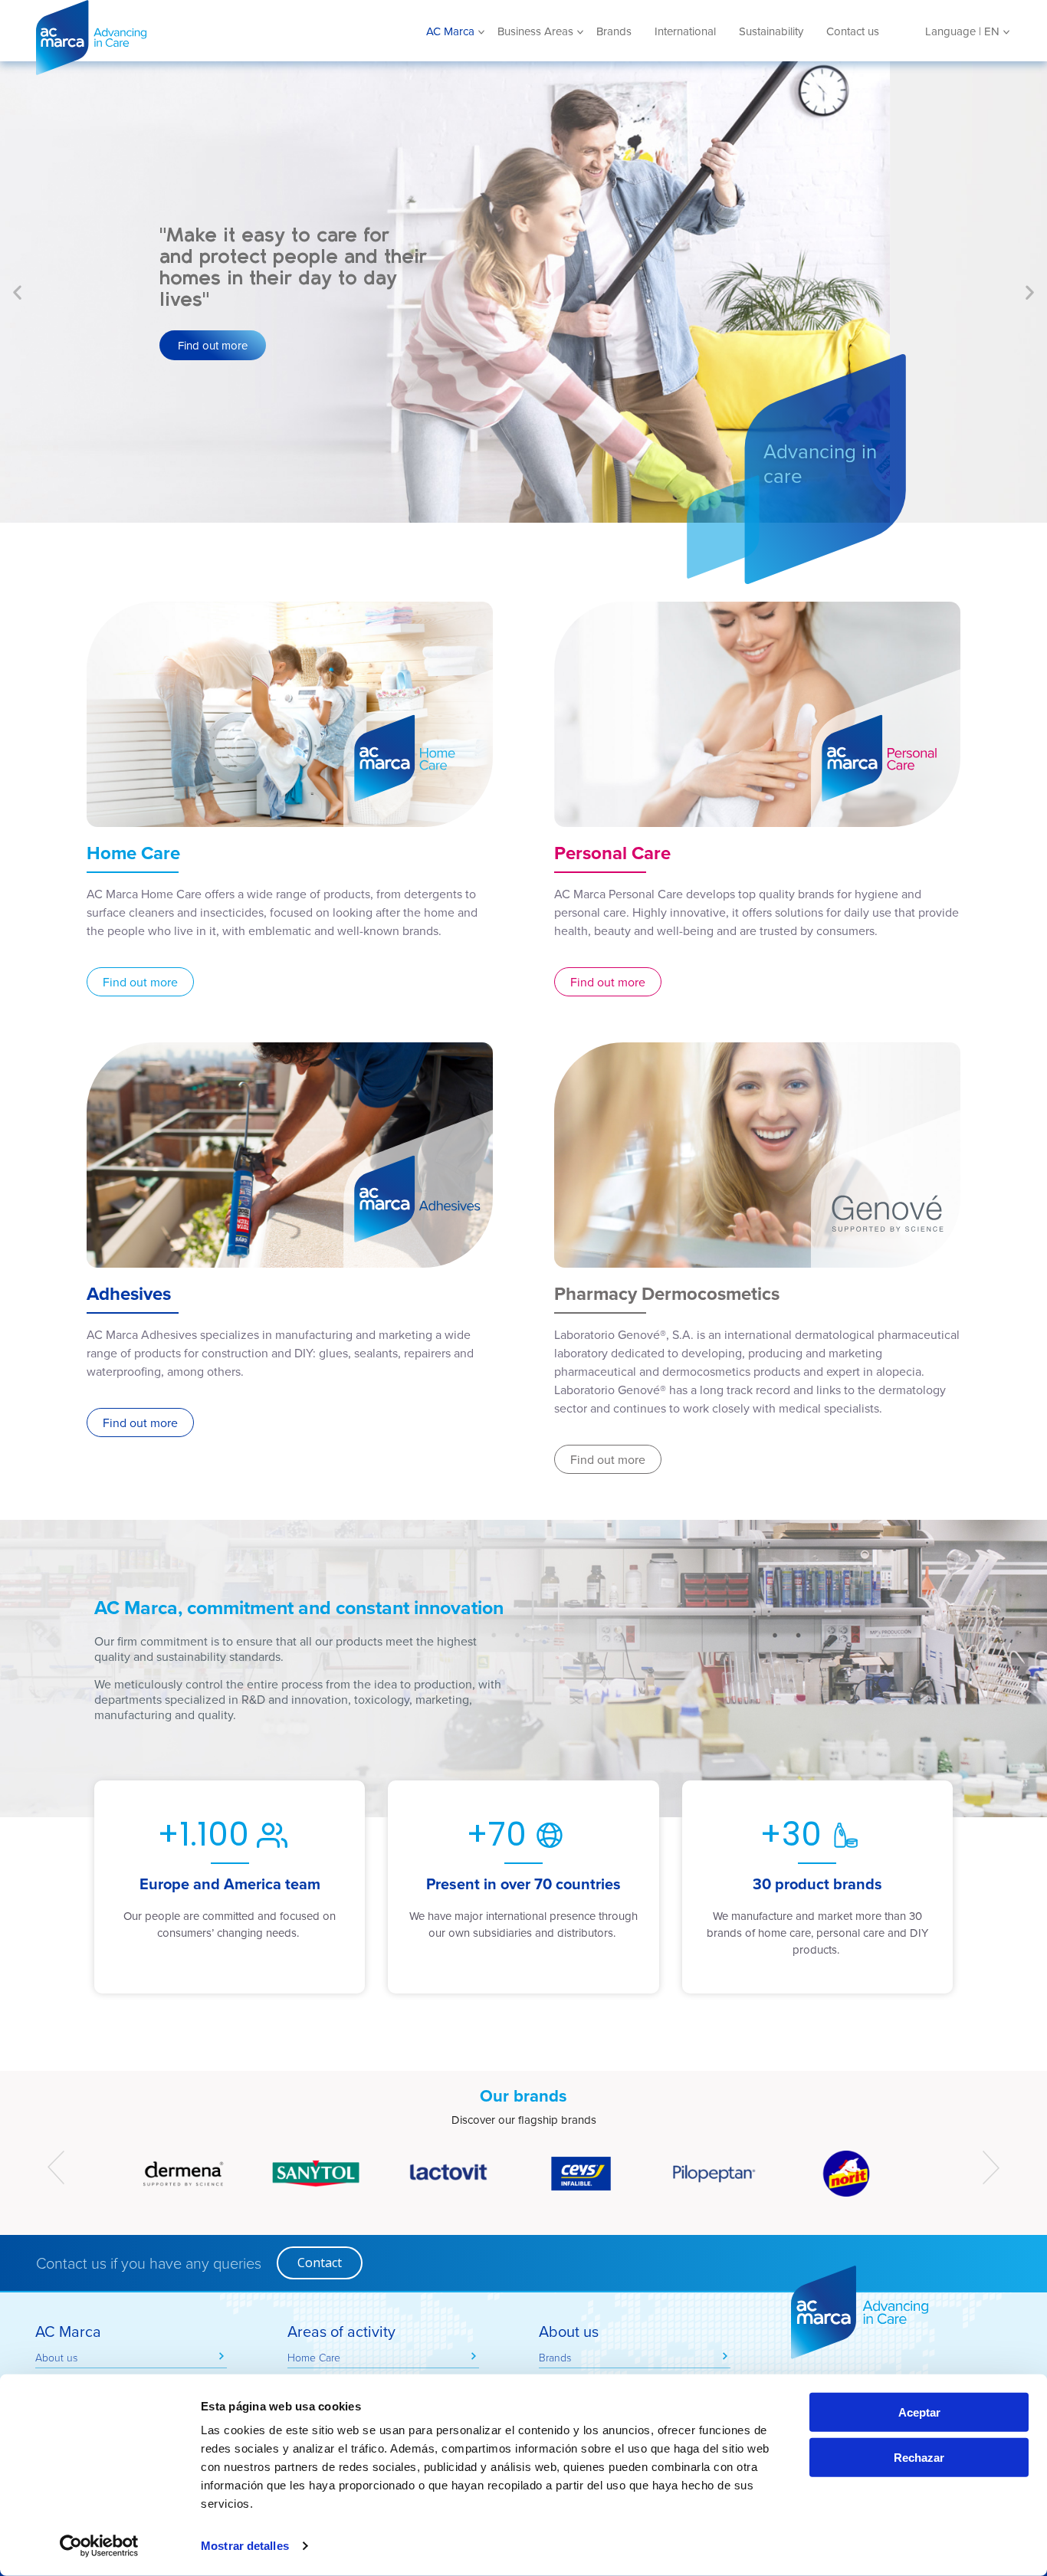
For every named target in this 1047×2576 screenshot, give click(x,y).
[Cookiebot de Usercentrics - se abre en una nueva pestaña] (99, 2546)
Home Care (314, 2357)
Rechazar (919, 2458)
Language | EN (962, 31)
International (685, 31)
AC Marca (147, 38)
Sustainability (771, 31)
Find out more (213, 345)
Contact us (853, 31)
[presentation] (56, 2167)
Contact (320, 2263)
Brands (614, 31)
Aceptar (919, 2412)
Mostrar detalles (245, 2546)
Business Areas (535, 31)
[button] (17, 292)
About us (56, 2357)
